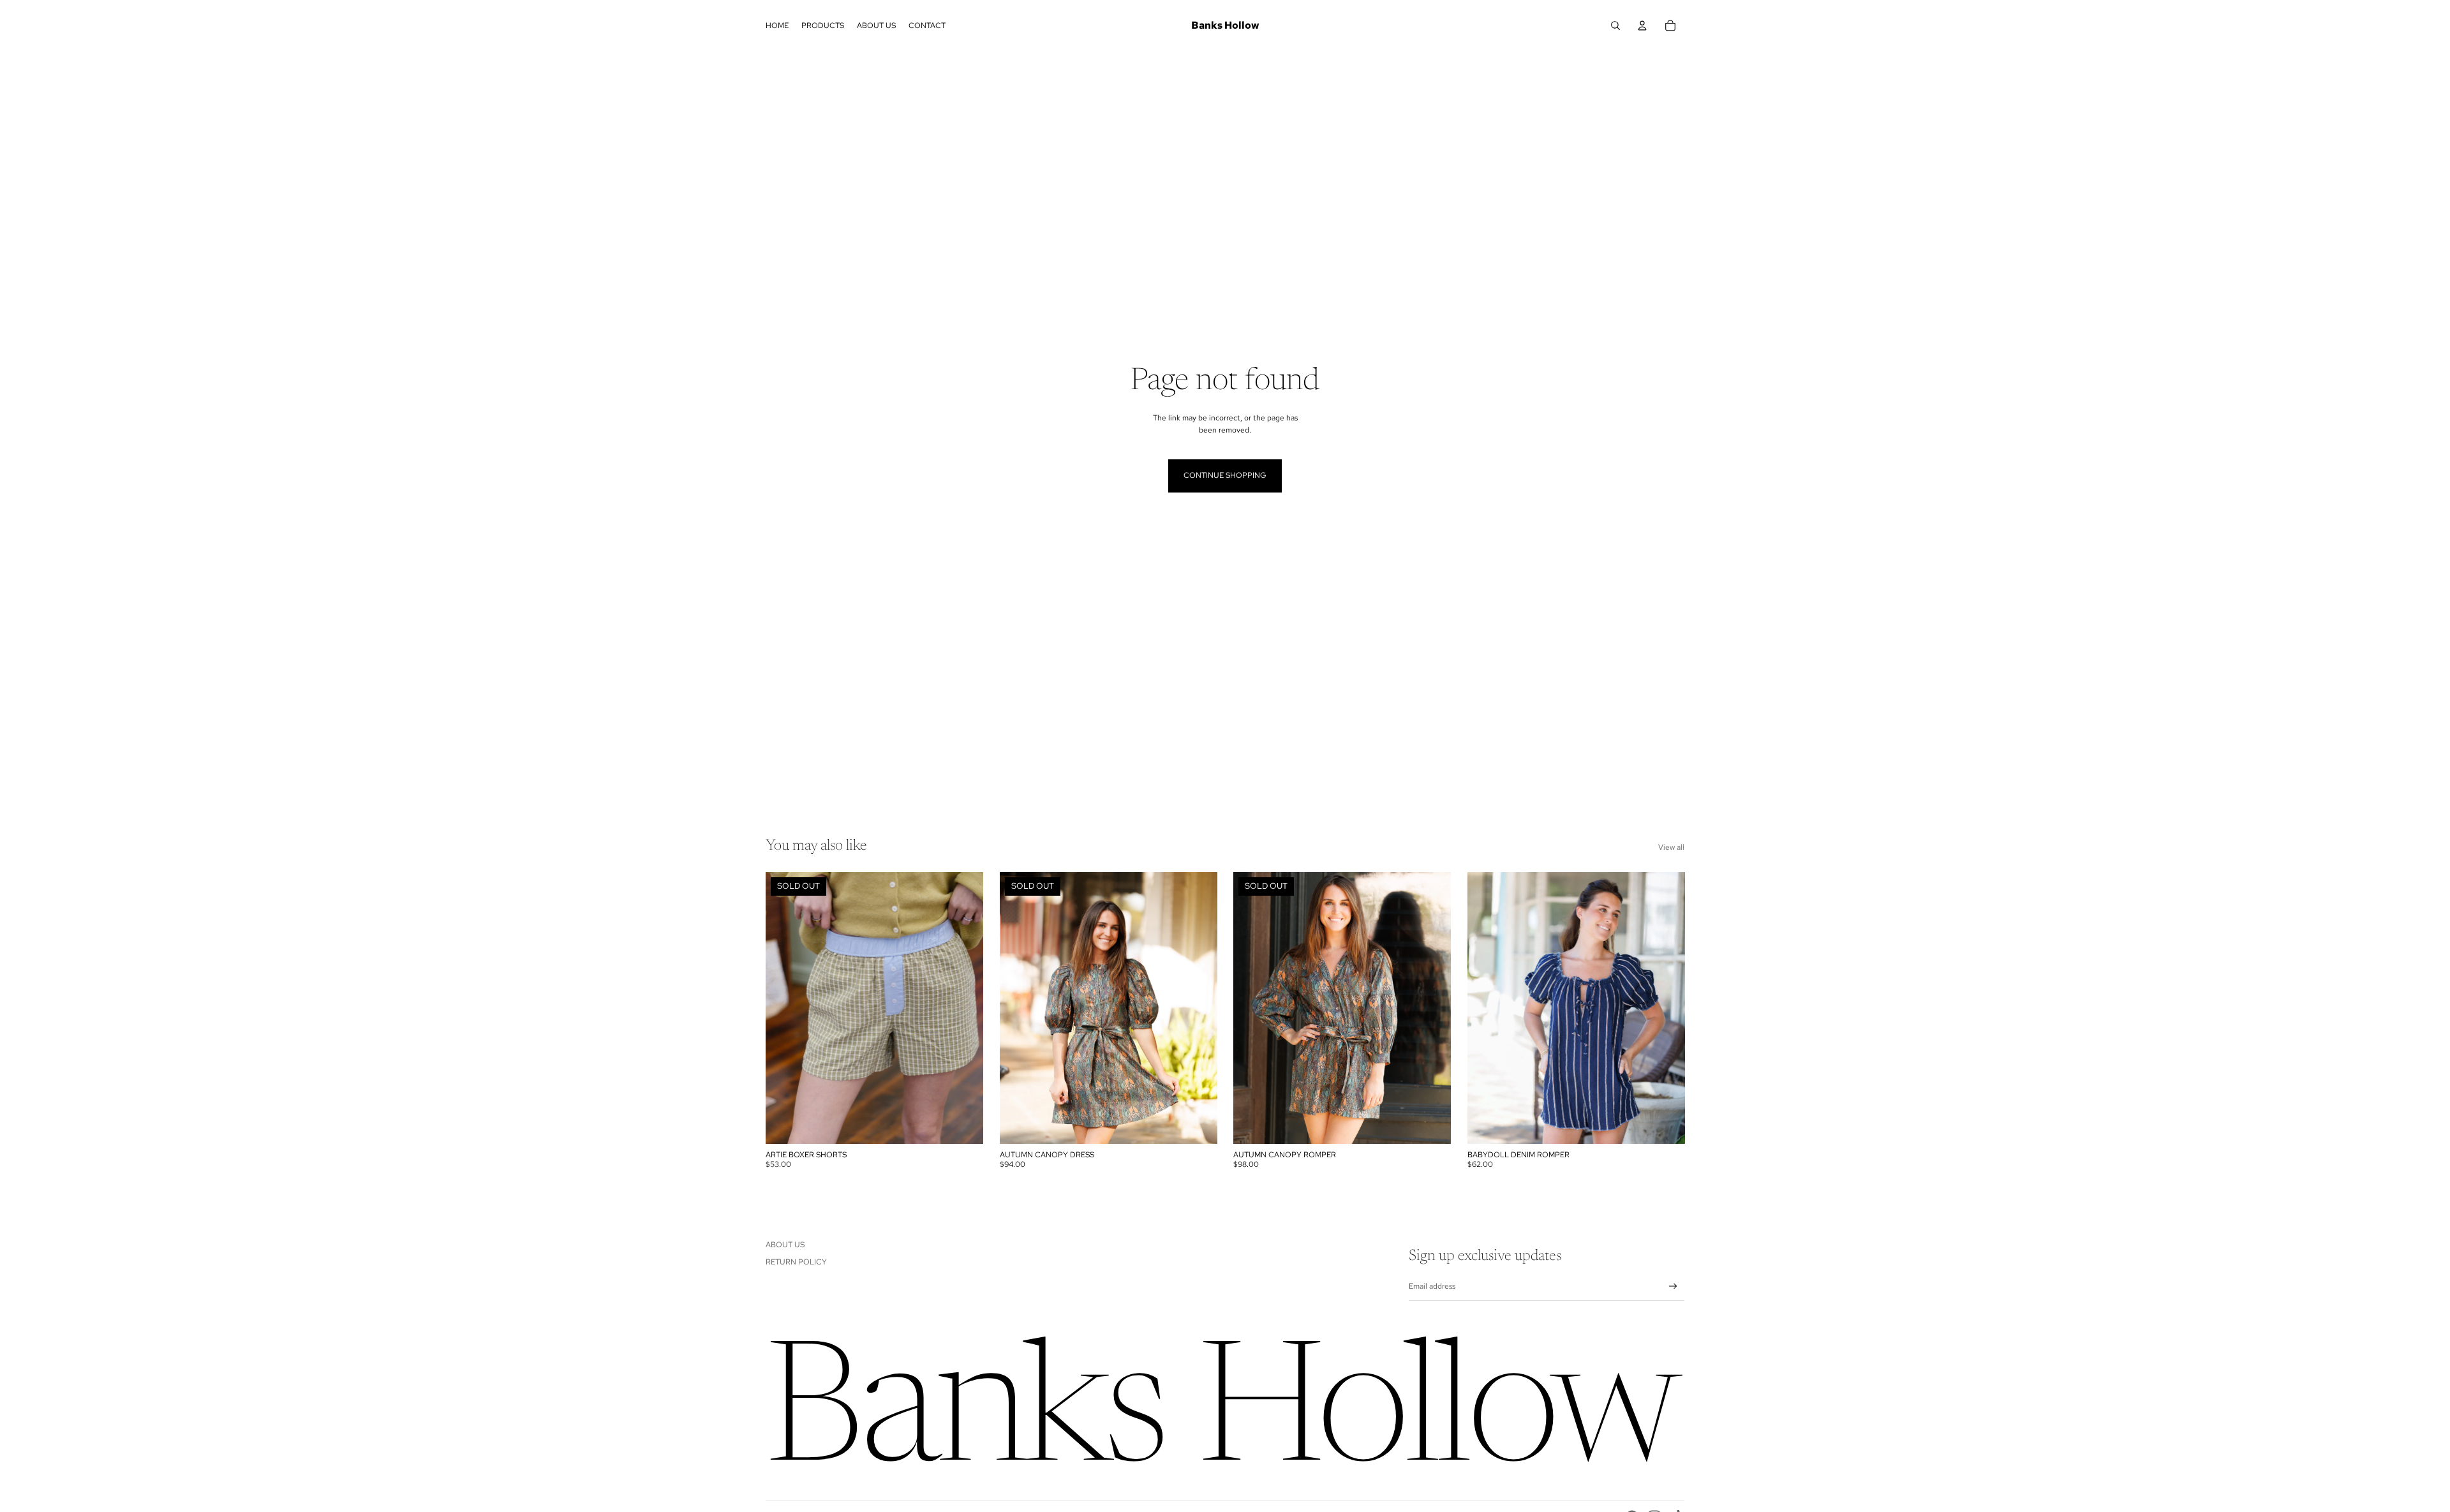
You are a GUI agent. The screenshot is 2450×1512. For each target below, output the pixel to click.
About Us (785, 1245)
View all (1671, 847)
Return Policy (796, 1262)
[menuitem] (777, 26)
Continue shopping (1225, 475)
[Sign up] (1673, 1286)
